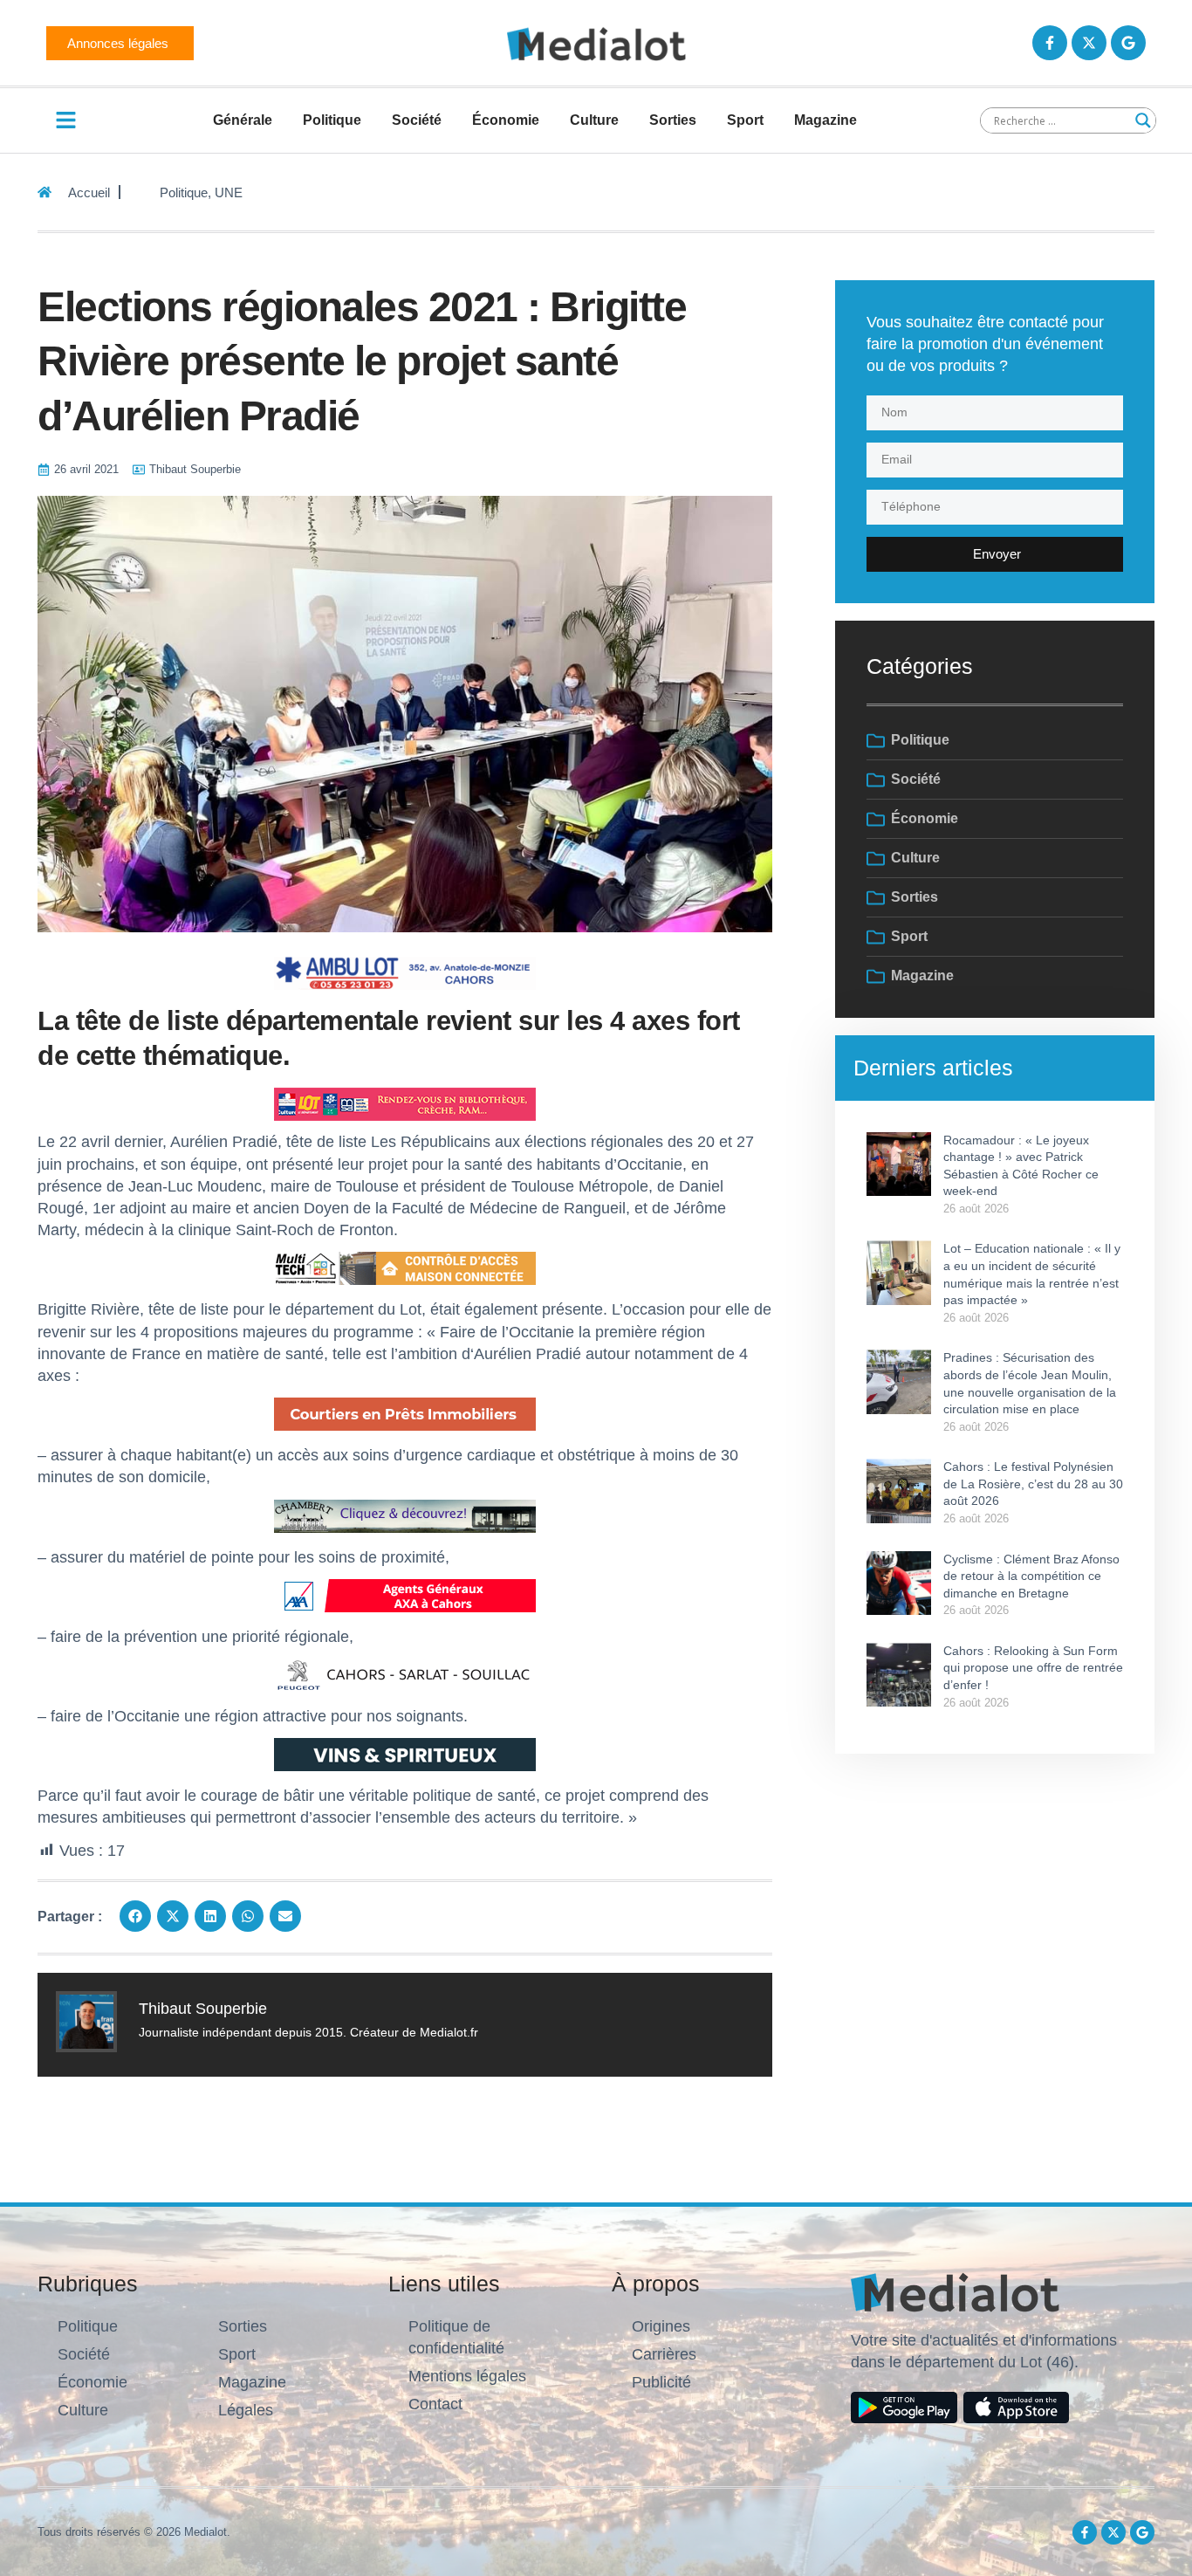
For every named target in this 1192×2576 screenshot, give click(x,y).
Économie (506, 120)
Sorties (673, 120)
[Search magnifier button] (1143, 120)
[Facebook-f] (1050, 43)
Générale (243, 120)
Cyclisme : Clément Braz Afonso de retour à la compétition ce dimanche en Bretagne (1031, 1576)
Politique (332, 120)
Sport (745, 120)
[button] (135, 1916)
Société (417, 120)
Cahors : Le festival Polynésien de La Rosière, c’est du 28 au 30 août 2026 (1033, 1484)
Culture (594, 120)
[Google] (1128, 43)
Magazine (825, 120)
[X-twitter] (1089, 43)
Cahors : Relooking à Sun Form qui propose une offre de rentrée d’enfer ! (1033, 1668)
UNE (229, 192)
